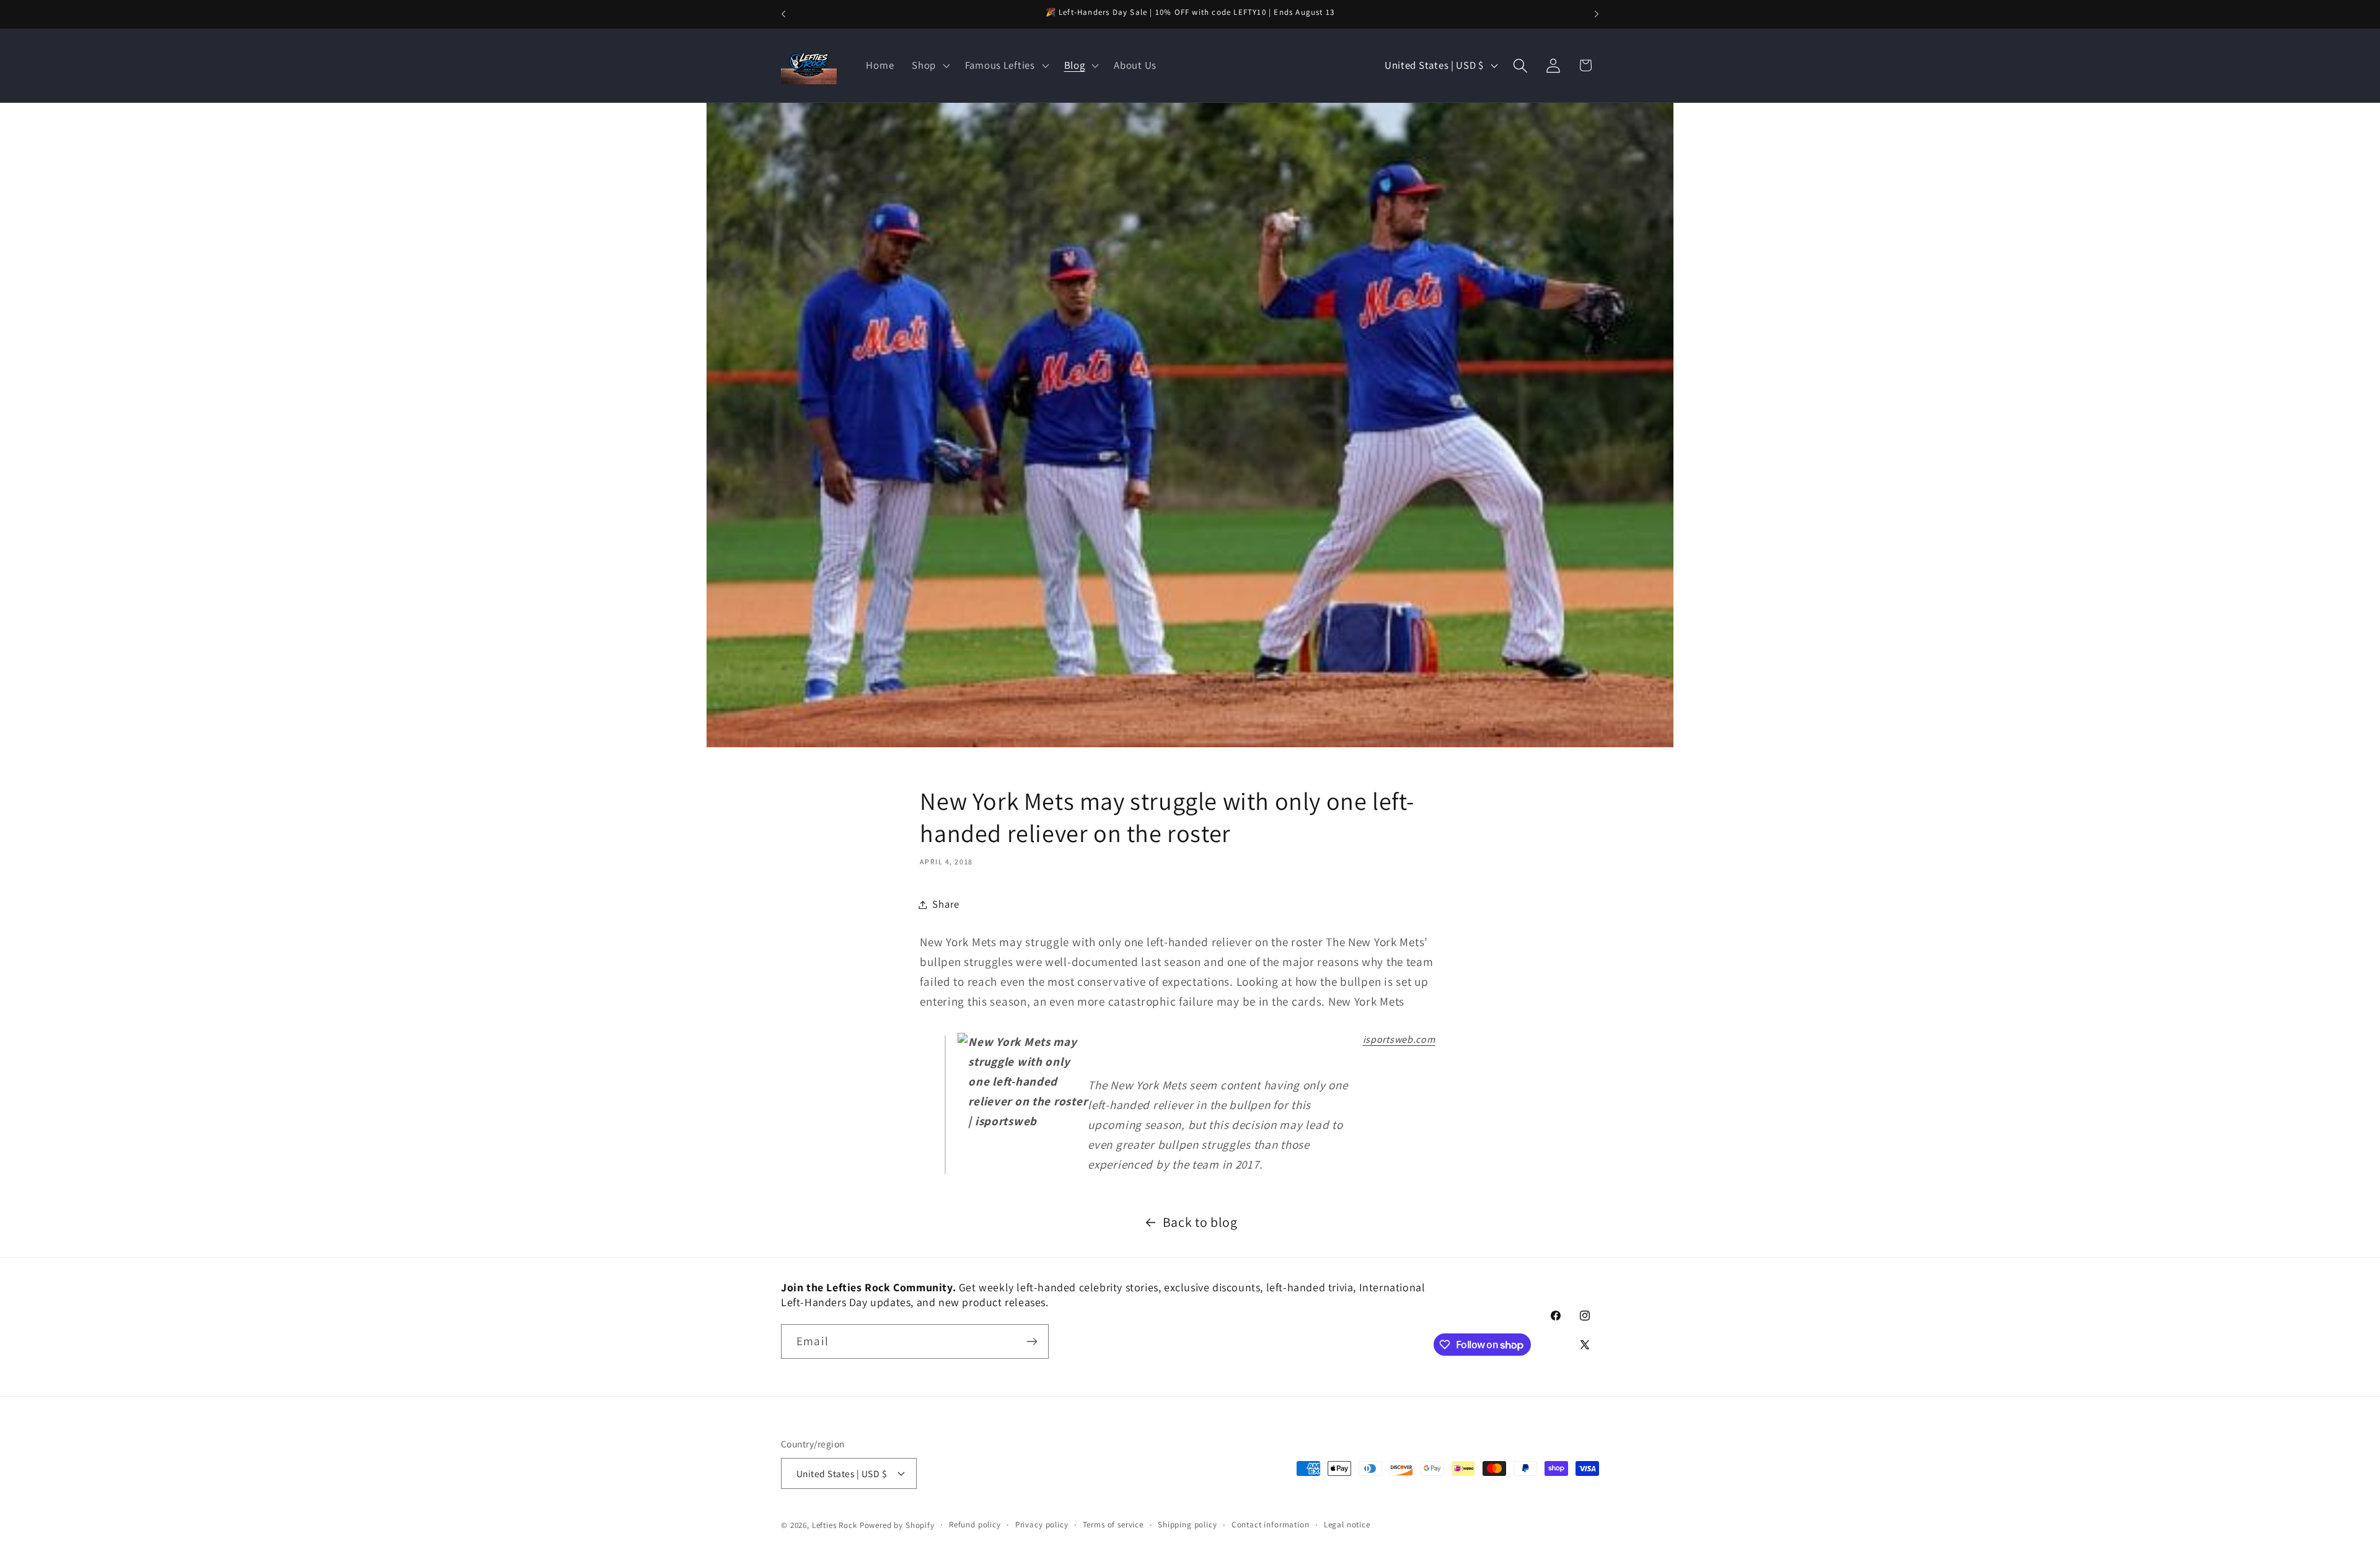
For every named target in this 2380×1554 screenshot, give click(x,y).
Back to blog (1200, 1222)
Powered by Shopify (897, 1525)
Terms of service (1113, 1525)
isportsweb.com (1399, 1039)
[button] (930, 66)
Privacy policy (1042, 1525)
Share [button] (946, 904)
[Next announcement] (1597, 14)
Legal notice (1347, 1525)
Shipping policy (1188, 1525)
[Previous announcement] (783, 14)
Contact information (1271, 1525)
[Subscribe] (1032, 1341)
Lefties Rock (835, 1525)
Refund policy (975, 1525)
